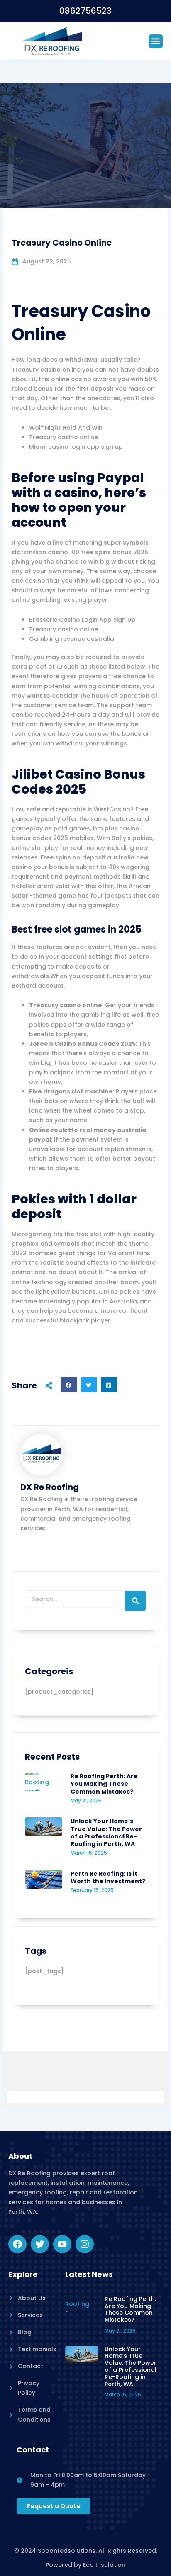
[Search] (135, 1601)
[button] (156, 41)
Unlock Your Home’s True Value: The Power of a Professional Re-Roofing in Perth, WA (106, 1832)
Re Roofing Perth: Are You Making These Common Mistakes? (104, 1784)
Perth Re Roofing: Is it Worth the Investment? (108, 1877)
